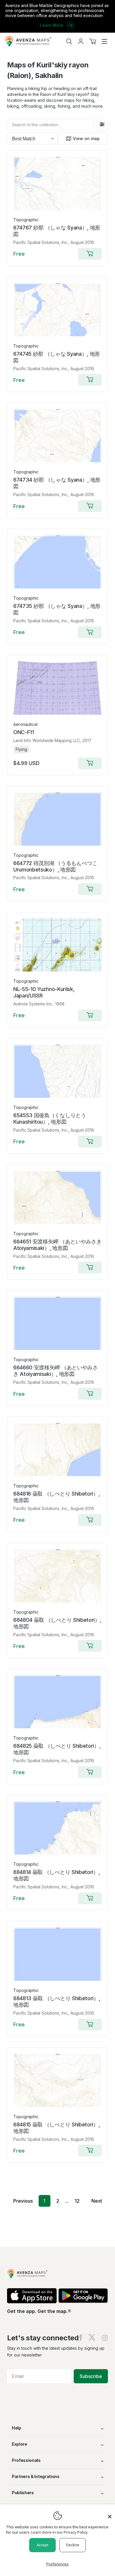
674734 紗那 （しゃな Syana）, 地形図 (57, 483)
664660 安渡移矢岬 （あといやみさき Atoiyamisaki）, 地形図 (56, 1371)
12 (77, 2201)
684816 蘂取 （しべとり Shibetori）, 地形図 (56, 1497)
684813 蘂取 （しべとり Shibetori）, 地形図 (57, 2002)
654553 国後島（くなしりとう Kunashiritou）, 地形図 (50, 1119)
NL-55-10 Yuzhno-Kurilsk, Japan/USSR (44, 992)
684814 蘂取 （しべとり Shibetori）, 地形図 (56, 1875)
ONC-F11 (24, 732)
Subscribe (91, 2376)
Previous (23, 2201)
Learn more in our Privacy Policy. (60, 2532)
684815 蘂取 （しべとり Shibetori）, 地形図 (56, 2128)
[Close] (110, 2514)
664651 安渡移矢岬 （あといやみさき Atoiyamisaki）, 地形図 (57, 1245)
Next (97, 2201)
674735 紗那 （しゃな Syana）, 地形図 (57, 609)
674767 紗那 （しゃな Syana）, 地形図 (57, 231)
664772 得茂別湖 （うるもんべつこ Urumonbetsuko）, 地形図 (55, 866)
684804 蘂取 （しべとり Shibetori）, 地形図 (57, 1623)
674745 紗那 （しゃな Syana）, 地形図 (57, 357)
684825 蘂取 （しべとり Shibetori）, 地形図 (57, 1749)
